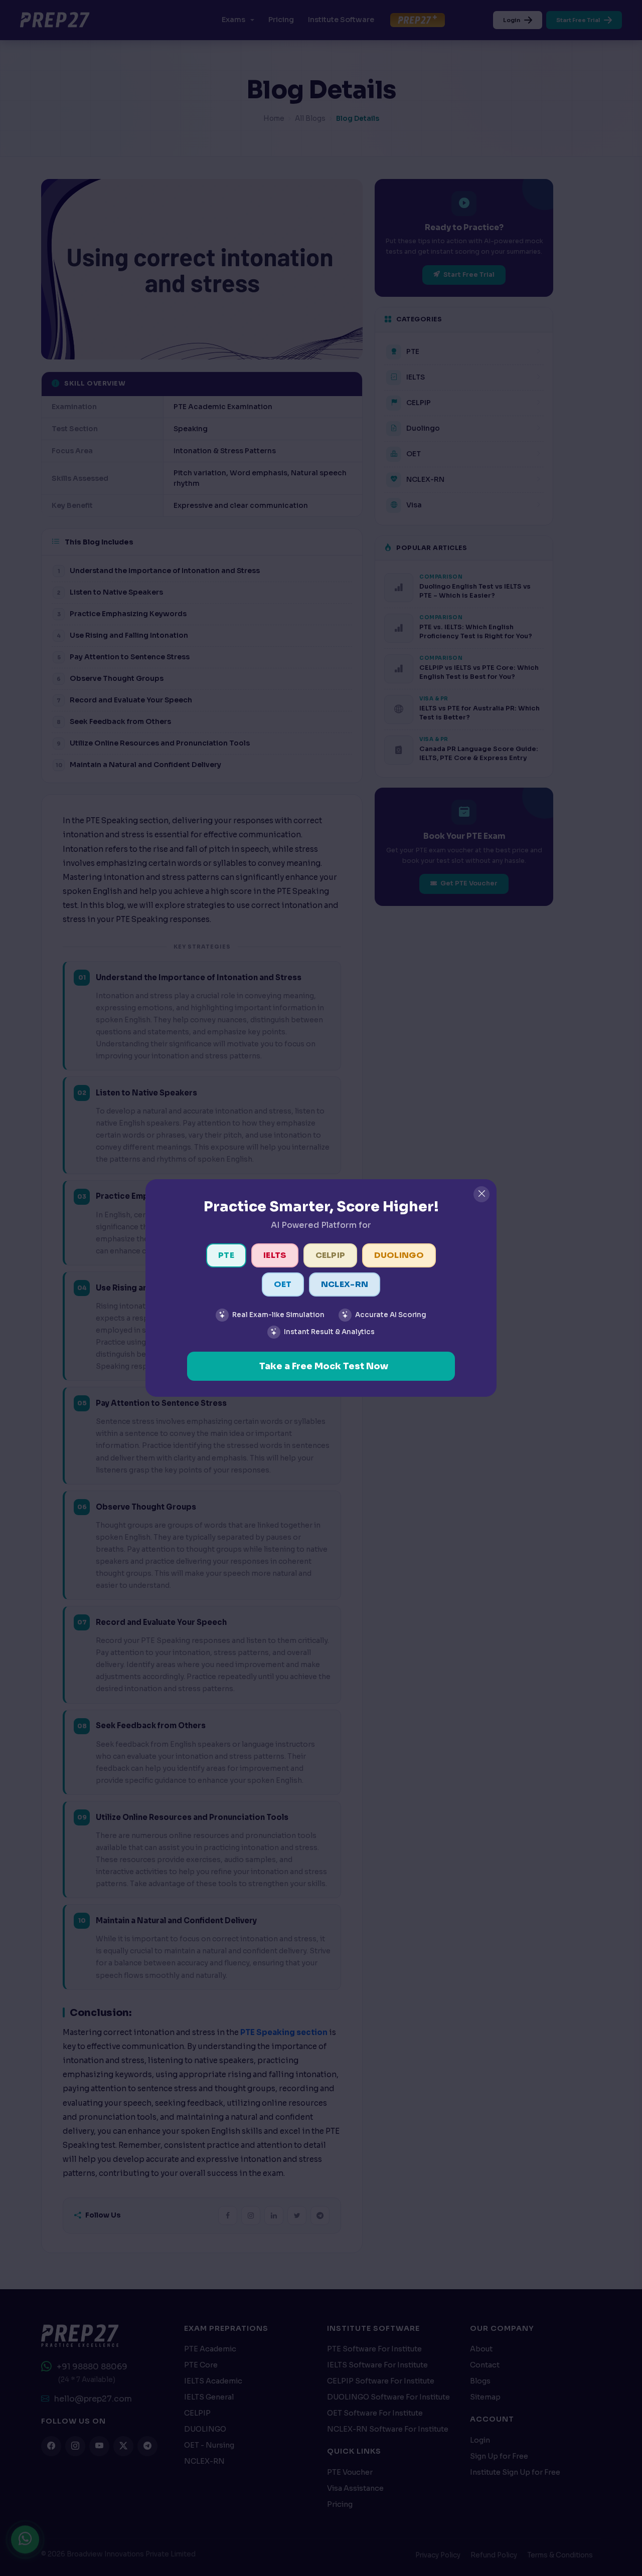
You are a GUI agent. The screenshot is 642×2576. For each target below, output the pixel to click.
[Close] (481, 1194)
